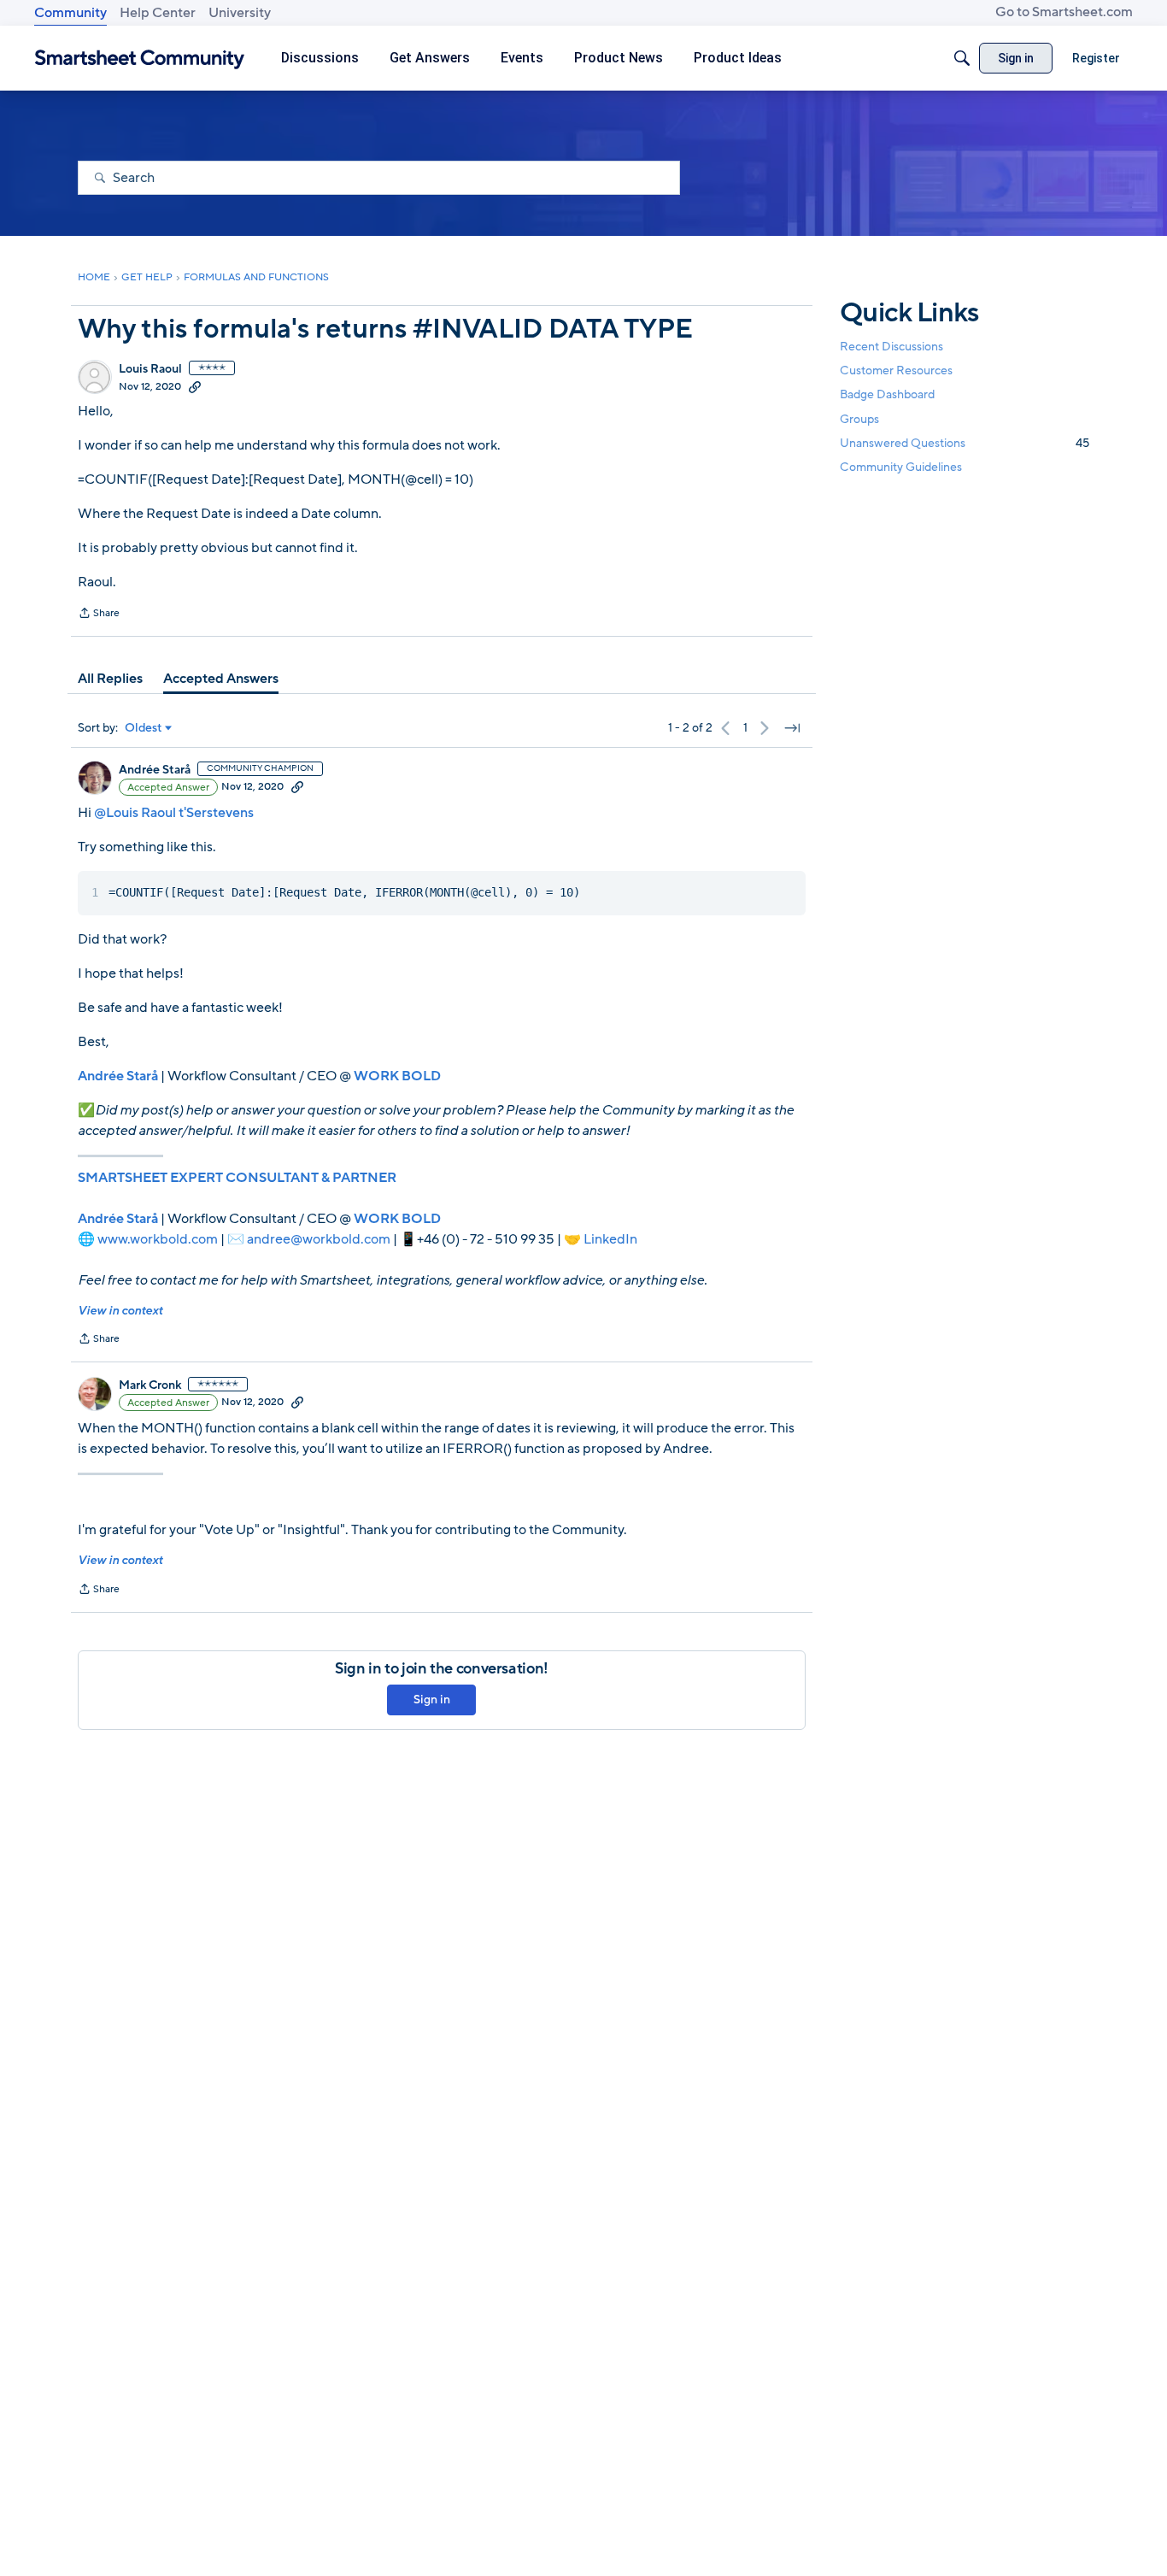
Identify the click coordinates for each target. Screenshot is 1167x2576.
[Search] (962, 58)
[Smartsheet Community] (140, 59)
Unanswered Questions (965, 443)
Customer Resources (896, 371)
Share (99, 615)
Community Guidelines (901, 467)
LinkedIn (610, 1239)
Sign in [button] (432, 1700)
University (240, 13)
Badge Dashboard (887, 394)
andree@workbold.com (319, 1239)
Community (70, 13)
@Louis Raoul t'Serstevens (174, 813)
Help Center (158, 13)
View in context (120, 1311)
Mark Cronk (150, 1385)
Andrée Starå (155, 770)
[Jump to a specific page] (792, 728)
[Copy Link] (195, 386)
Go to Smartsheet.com (1064, 12)
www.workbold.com (158, 1239)
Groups (859, 419)
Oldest (144, 728)
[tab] (110, 679)
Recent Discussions (891, 347)
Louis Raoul (150, 369)
